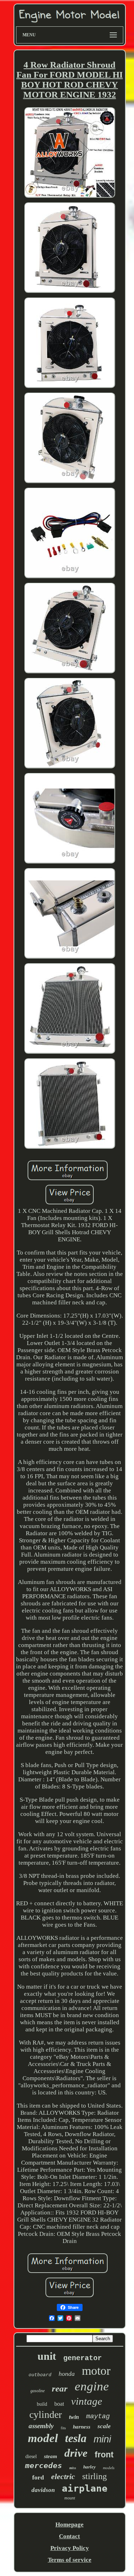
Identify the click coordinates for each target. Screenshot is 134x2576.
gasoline (38, 2391)
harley (90, 2467)
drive (76, 2453)
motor (96, 2371)
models (109, 2468)
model (43, 2438)
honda (67, 2374)
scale (104, 2426)
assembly (41, 2426)
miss (73, 2468)
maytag (98, 2416)
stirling (95, 2476)
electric (63, 2476)
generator (83, 2358)
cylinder (46, 2414)
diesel (31, 2456)
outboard (40, 2375)
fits (63, 2428)
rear (60, 2388)
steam (51, 2456)
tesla (76, 2438)
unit (47, 2356)
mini (102, 2439)
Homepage (70, 2525)
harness (82, 2427)
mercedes (44, 2466)
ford (38, 2477)
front (104, 2455)
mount (70, 2498)
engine (92, 2386)
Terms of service (70, 2560)
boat (59, 2404)
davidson (43, 2490)
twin (74, 2417)
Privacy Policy (70, 2548)
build (42, 2404)
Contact (70, 2536)
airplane (85, 2488)
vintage (87, 2401)
